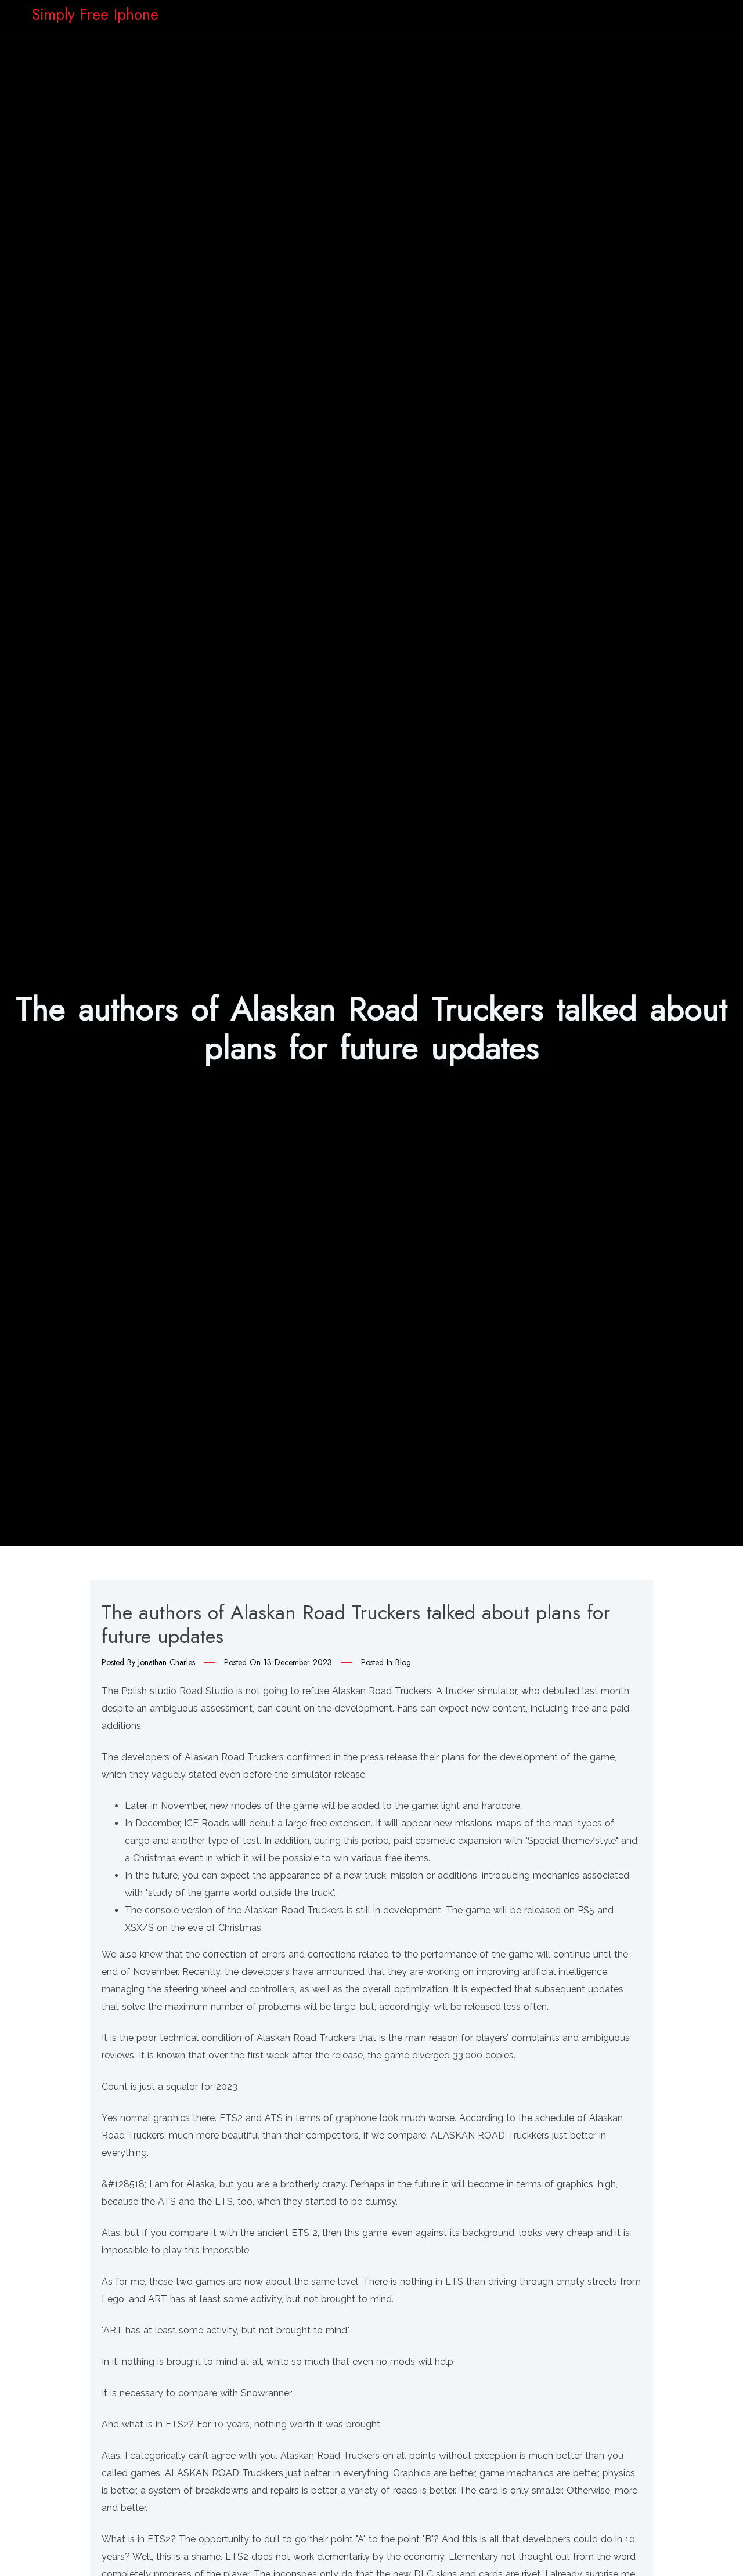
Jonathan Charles (167, 1662)
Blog (403, 1662)
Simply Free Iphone (95, 15)
